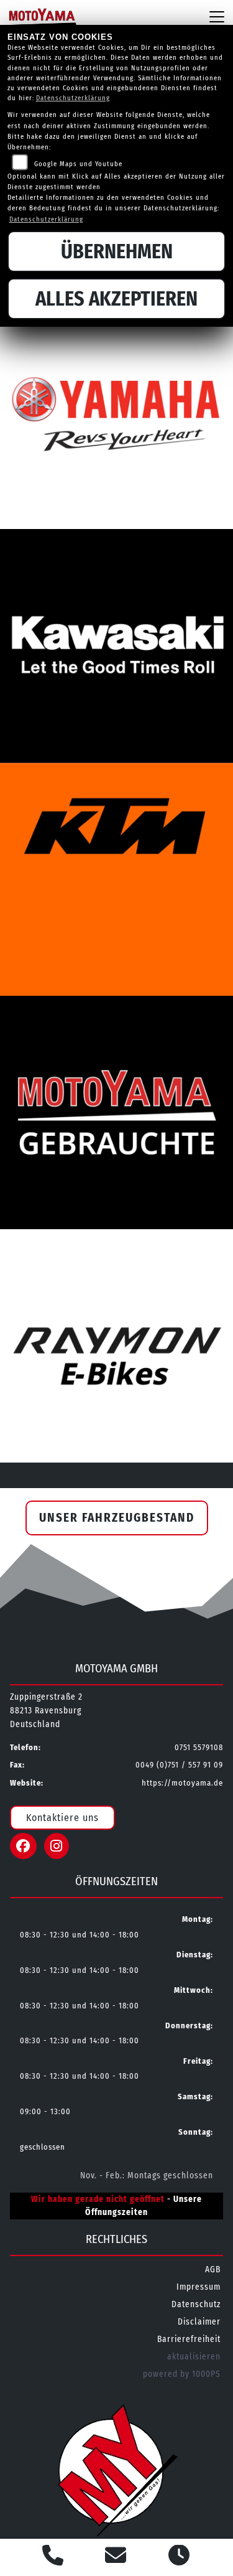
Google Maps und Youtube (78, 164)
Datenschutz (196, 2304)
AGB (213, 2269)
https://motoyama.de (182, 1783)
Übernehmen (117, 251)
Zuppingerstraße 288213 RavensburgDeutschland (46, 1711)
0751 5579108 (199, 1747)
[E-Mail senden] (116, 2557)
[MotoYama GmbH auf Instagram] (59, 1848)
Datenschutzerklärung (73, 98)
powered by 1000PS (182, 2374)
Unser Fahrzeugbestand (117, 1518)
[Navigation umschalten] (217, 17)
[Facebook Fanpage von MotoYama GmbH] (27, 1848)
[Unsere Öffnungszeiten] (179, 2557)
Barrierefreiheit (189, 2339)
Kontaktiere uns (62, 1818)
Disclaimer (199, 2322)
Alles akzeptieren (116, 299)
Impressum (199, 2287)
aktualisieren (194, 2357)
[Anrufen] (53, 2557)
